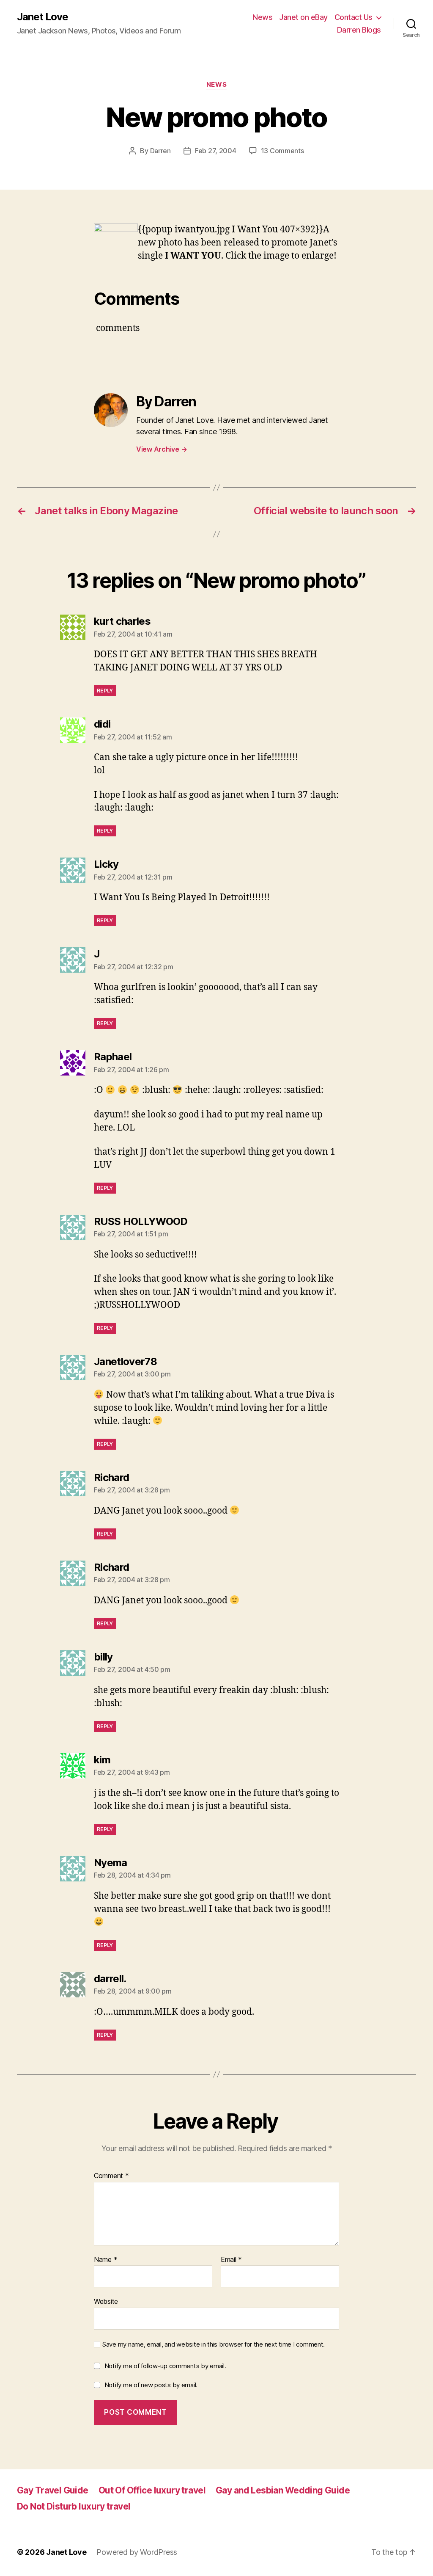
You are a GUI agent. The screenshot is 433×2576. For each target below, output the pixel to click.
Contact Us (354, 17)
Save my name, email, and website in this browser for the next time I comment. (214, 2344)
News (262, 17)
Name (106, 2260)
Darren (160, 151)
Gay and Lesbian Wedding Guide (283, 2490)
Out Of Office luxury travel (152, 2490)
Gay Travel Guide (53, 2490)
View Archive (162, 449)
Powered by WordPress (137, 2552)
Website (106, 2301)
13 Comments (282, 151)
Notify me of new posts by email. (151, 2385)
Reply (105, 691)
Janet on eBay (303, 17)
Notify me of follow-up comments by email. (165, 2366)
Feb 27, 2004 (216, 151)
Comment (111, 2176)
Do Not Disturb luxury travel (74, 2506)
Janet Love (42, 17)
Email (231, 2260)
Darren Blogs (359, 30)
